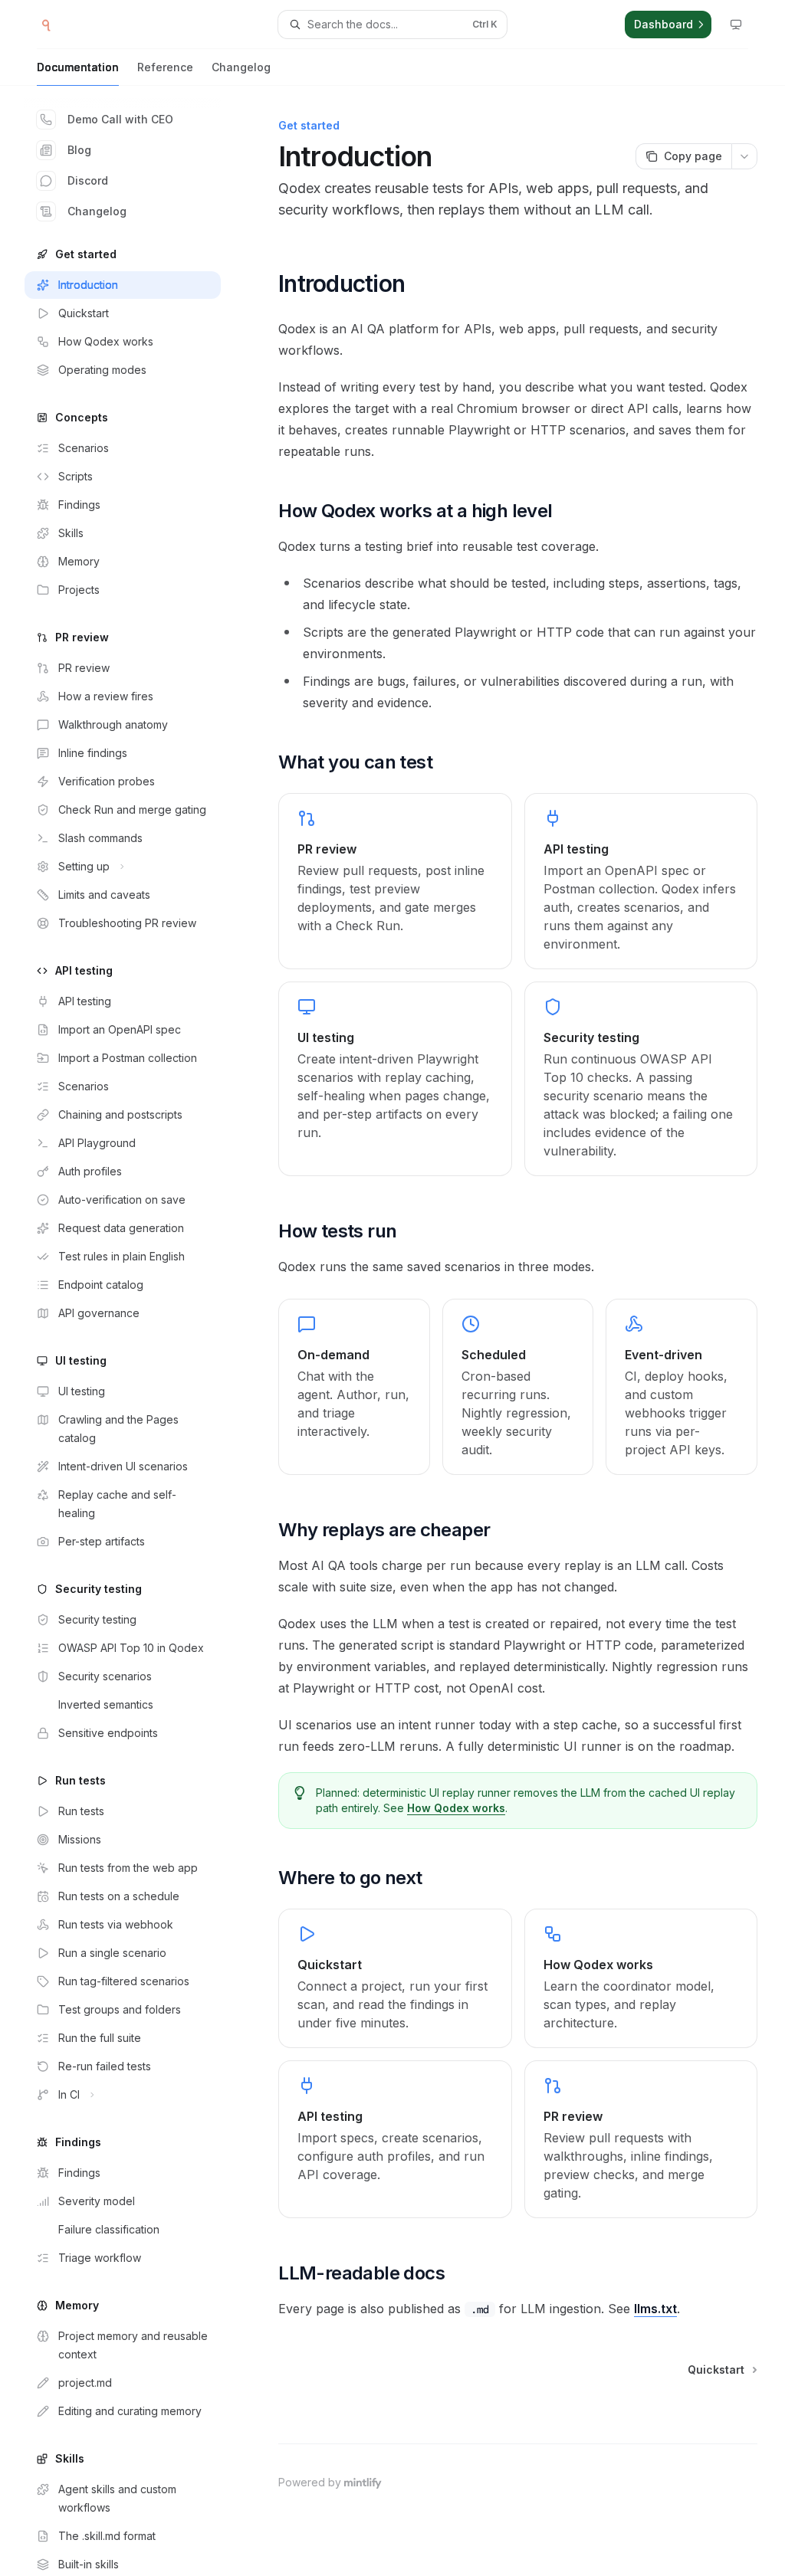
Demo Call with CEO (120, 119)
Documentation (78, 67)
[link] (395, 881)
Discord (88, 180)
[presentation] (135, 1331)
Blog (79, 150)
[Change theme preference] (736, 25)
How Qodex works (456, 1808)
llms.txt (655, 2309)
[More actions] (744, 156)
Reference (165, 67)
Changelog (241, 67)
